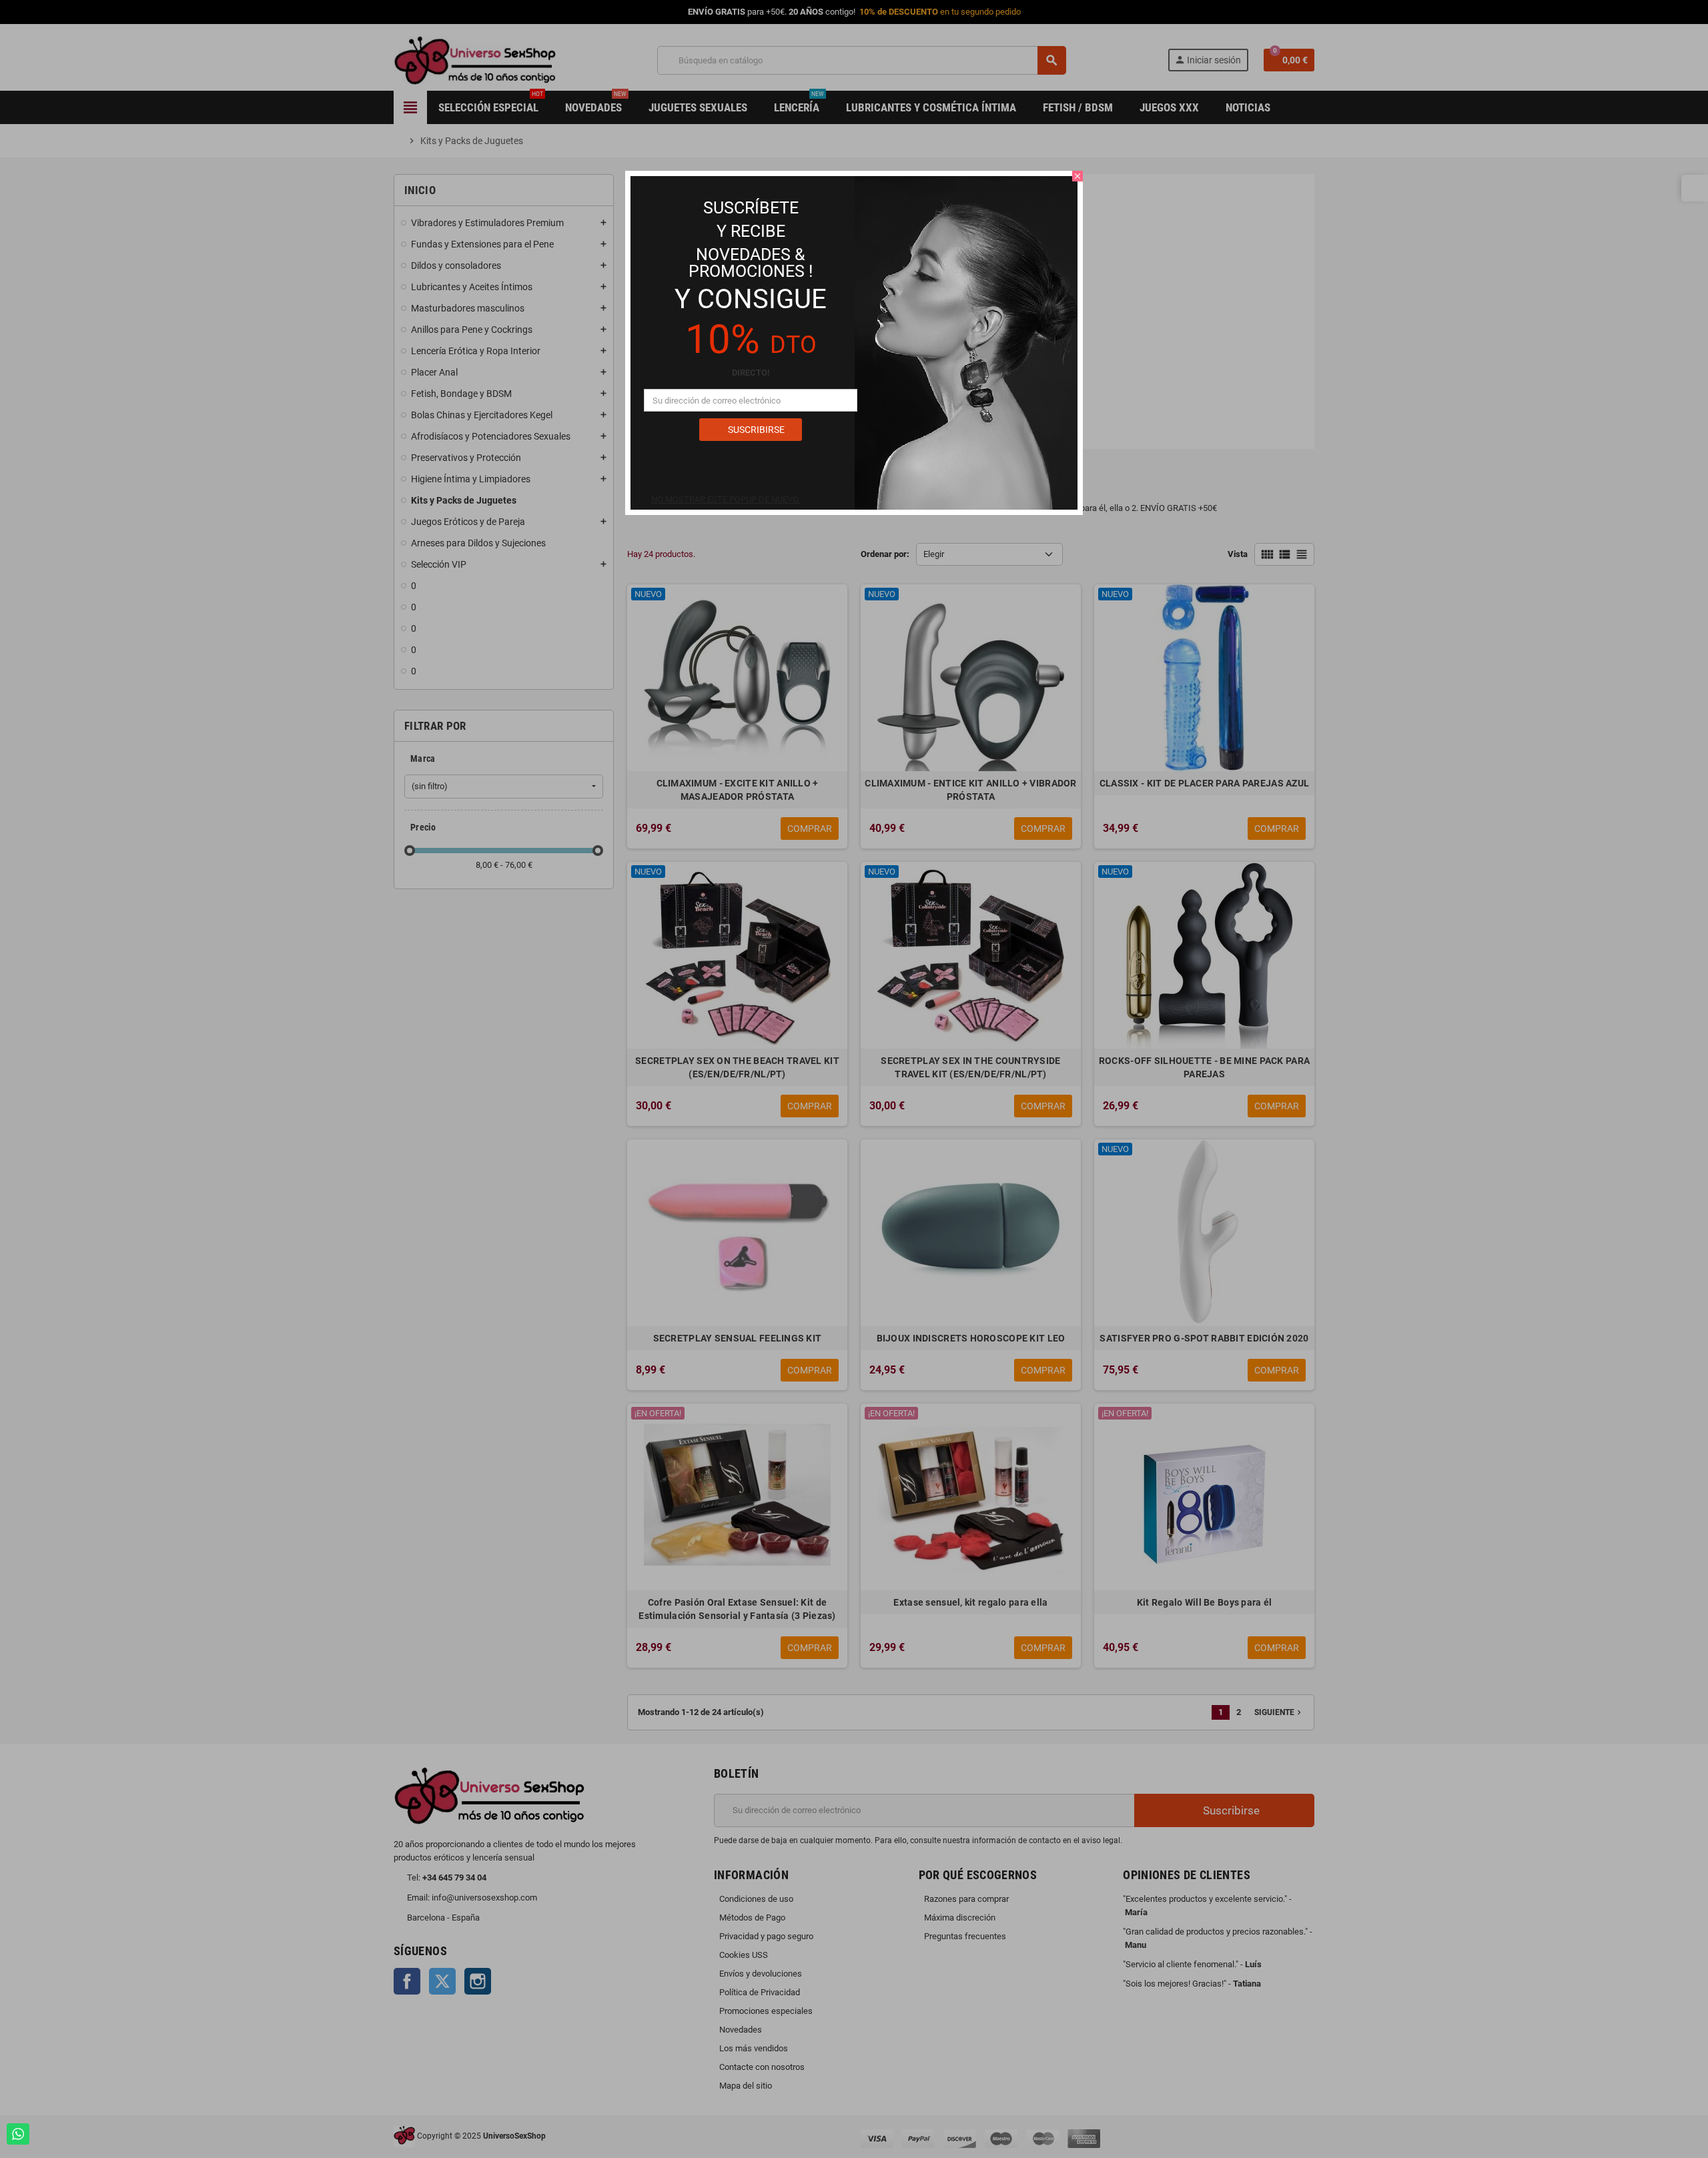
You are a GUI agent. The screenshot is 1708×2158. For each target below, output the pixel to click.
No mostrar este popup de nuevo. (726, 499)
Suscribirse (755, 430)
